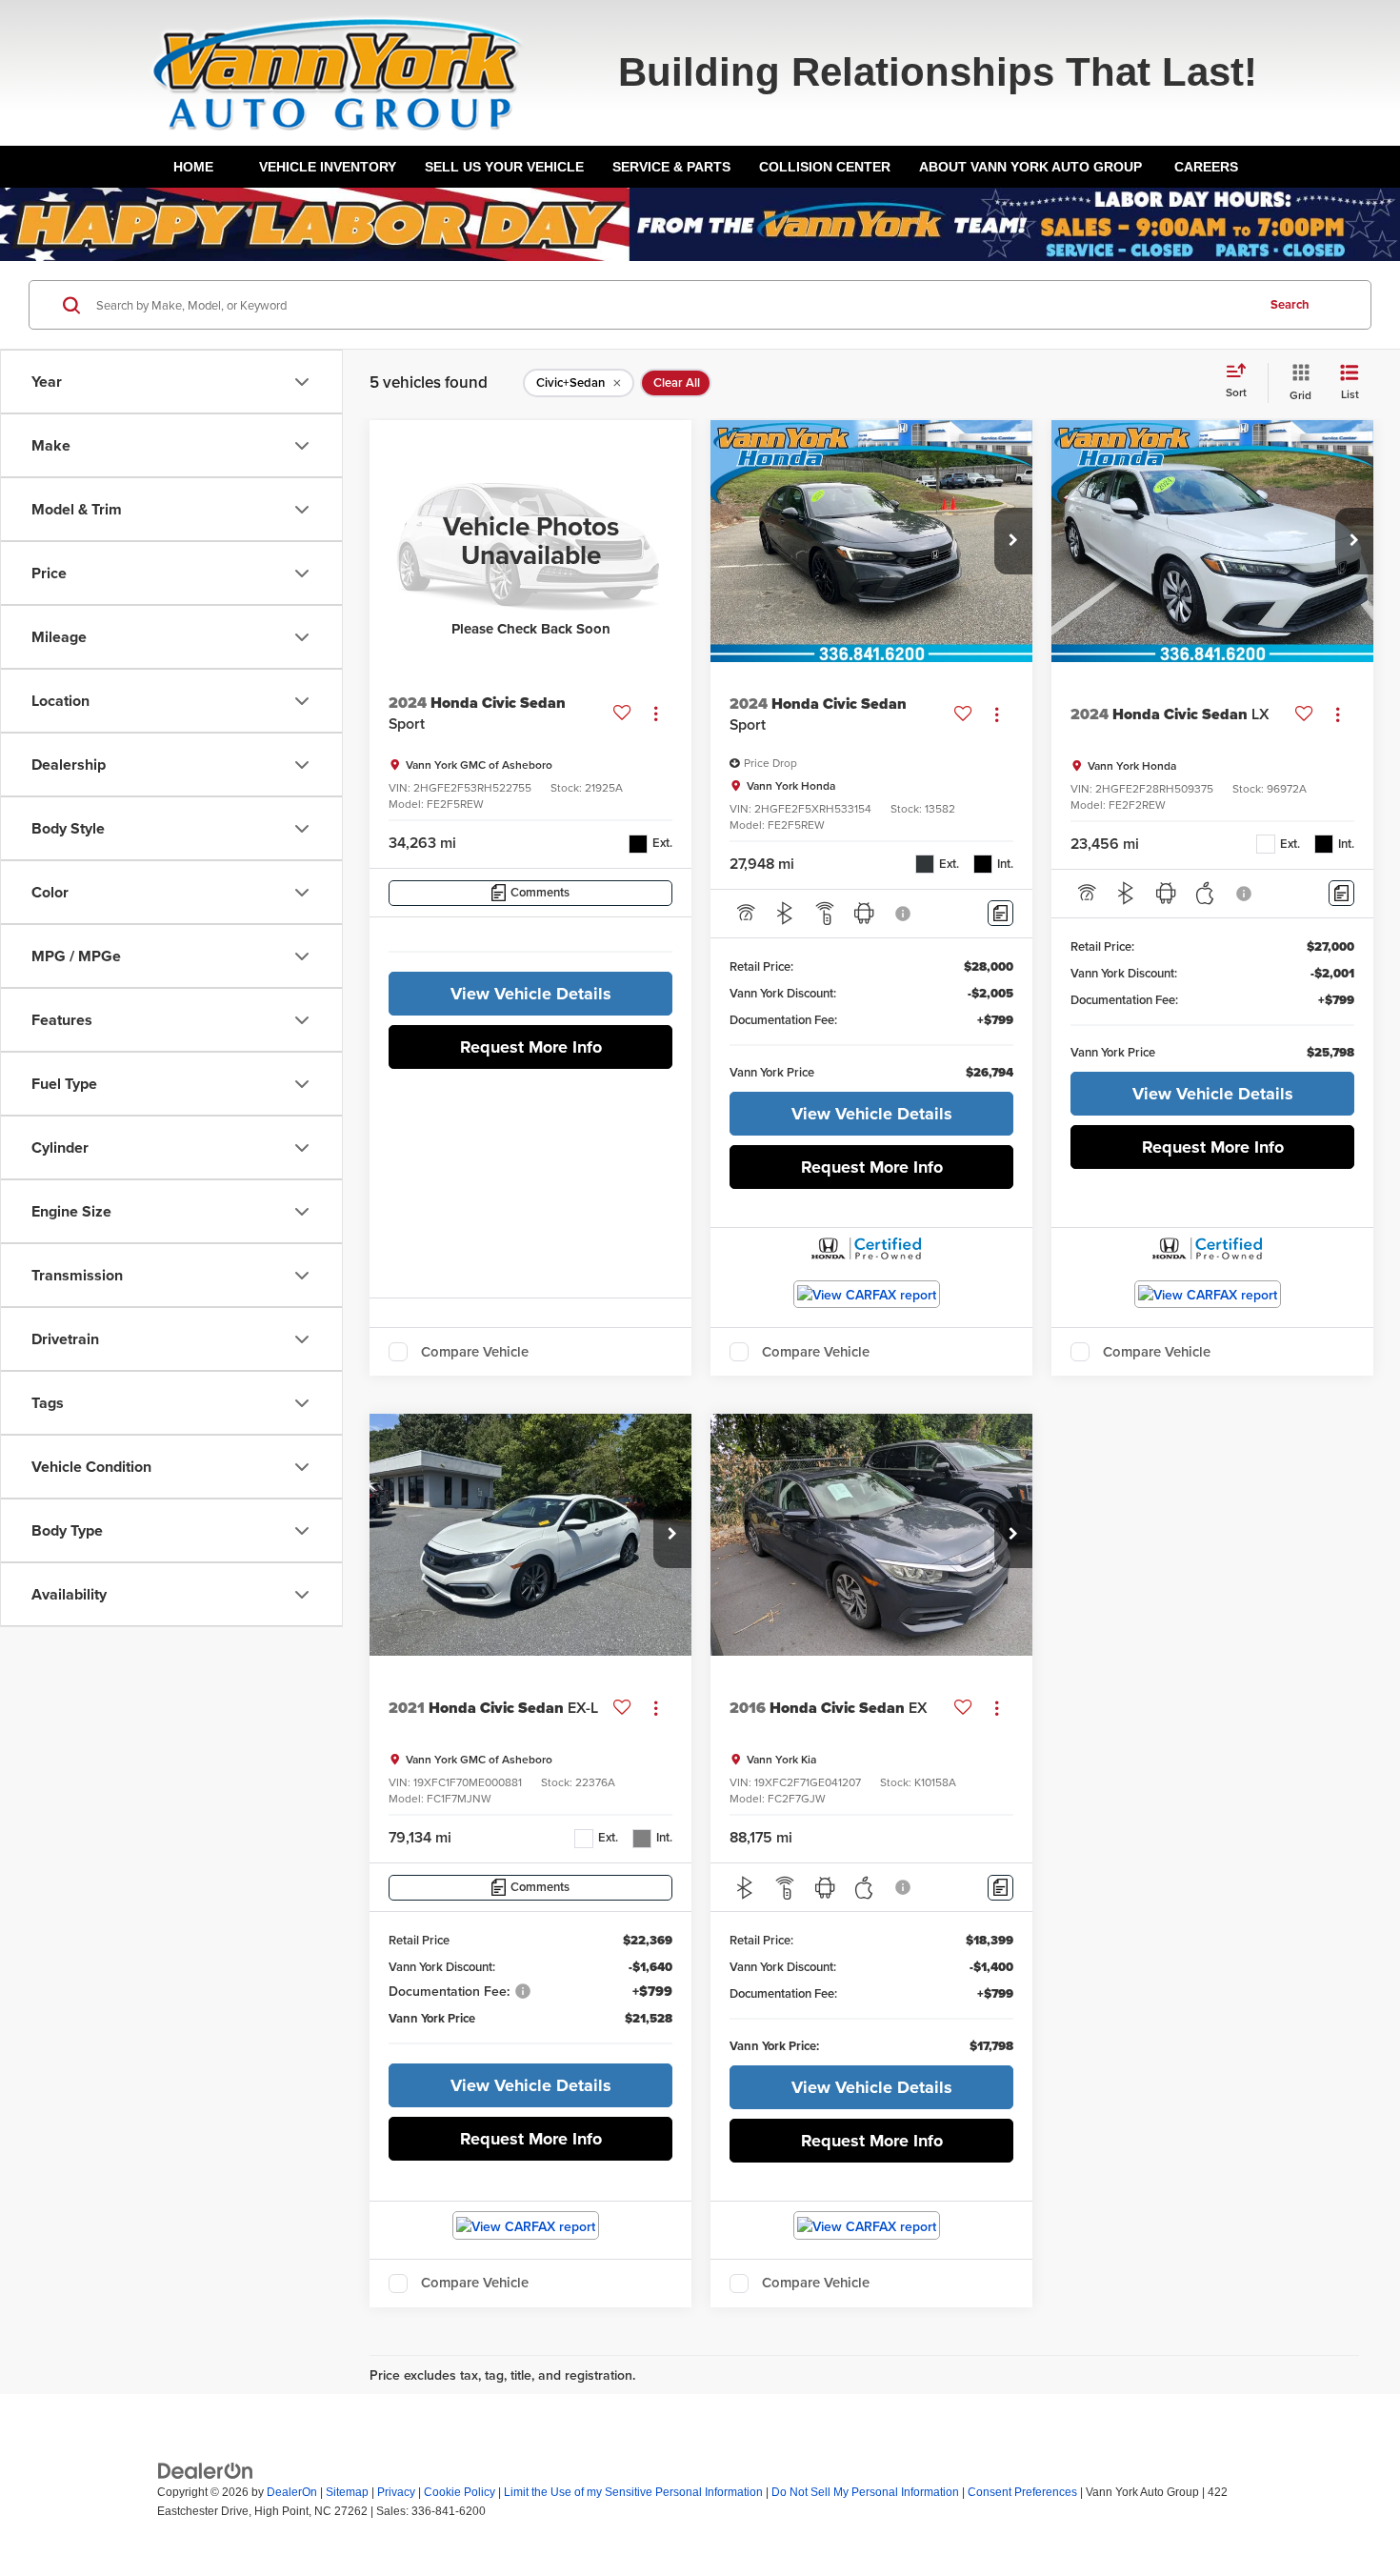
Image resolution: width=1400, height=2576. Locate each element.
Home (193, 167)
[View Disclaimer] (904, 914)
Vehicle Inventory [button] (328, 167)
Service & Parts (671, 167)
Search (1290, 304)
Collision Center (825, 167)
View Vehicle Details (531, 994)
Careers (1206, 167)
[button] (1013, 541)
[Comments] (1000, 913)
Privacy (396, 2492)
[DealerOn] (206, 2470)
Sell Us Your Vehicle (504, 167)
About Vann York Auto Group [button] (1030, 167)
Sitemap (347, 2492)
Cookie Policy (460, 2492)
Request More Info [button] (531, 1047)
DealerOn (292, 2492)
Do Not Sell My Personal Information (865, 2492)
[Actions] (656, 714)
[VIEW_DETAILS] (530, 541)
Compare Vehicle (475, 1352)
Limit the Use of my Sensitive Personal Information (633, 2492)
